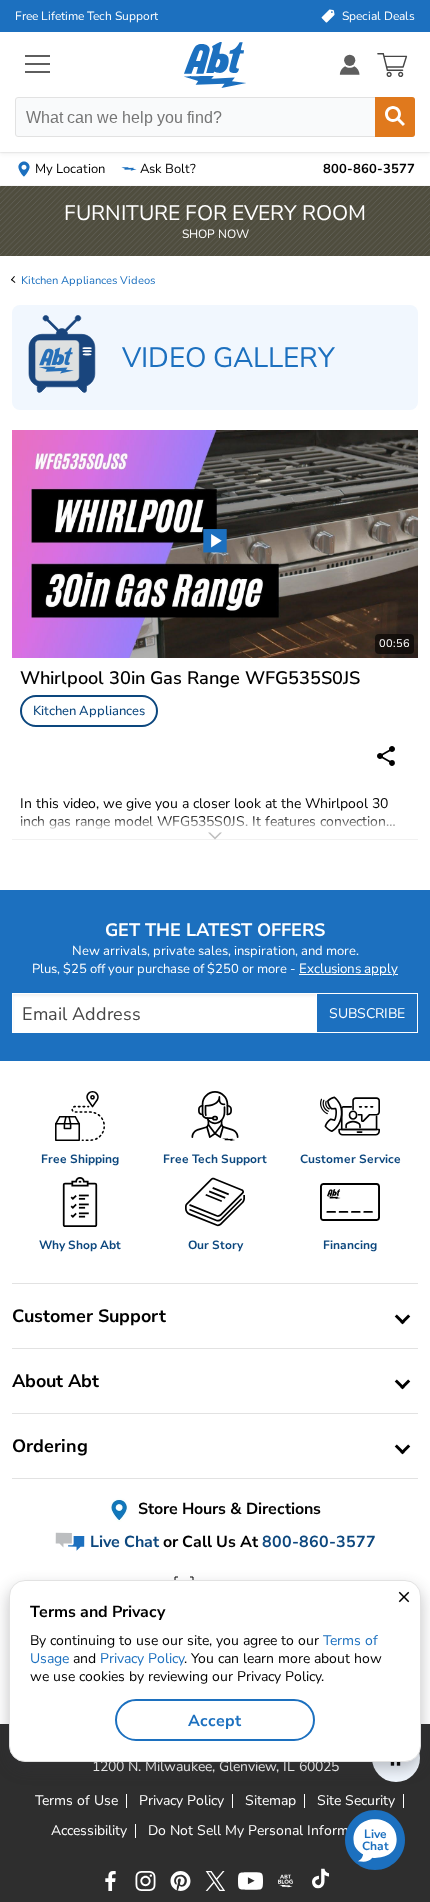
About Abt (55, 1381)
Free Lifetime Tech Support (86, 16)
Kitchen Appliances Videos (88, 280)
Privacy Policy (142, 1658)
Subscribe (367, 1013)
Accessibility (89, 1831)
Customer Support (89, 1316)
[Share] (386, 756)
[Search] (395, 117)
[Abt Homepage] (215, 65)
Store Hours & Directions (227, 1510)
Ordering (50, 1446)
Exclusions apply (348, 969)
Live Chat (122, 1542)
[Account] (350, 64)
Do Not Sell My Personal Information (264, 1831)
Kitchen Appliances (89, 711)
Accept (214, 1721)
